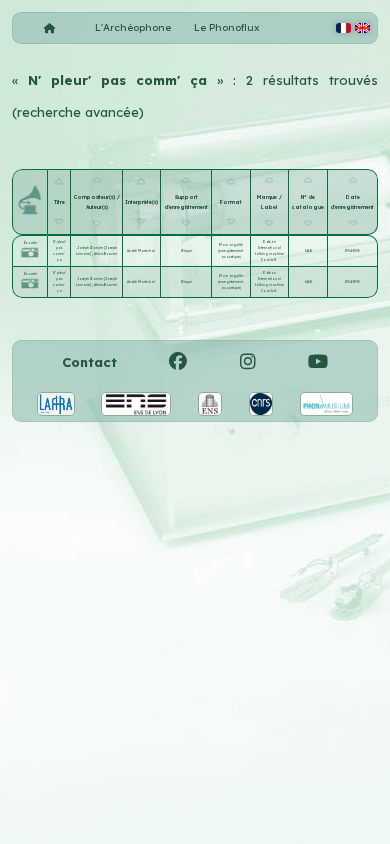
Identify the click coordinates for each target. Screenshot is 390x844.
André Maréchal (141, 251)
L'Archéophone (133, 27)
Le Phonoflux (227, 27)
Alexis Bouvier (105, 254)
